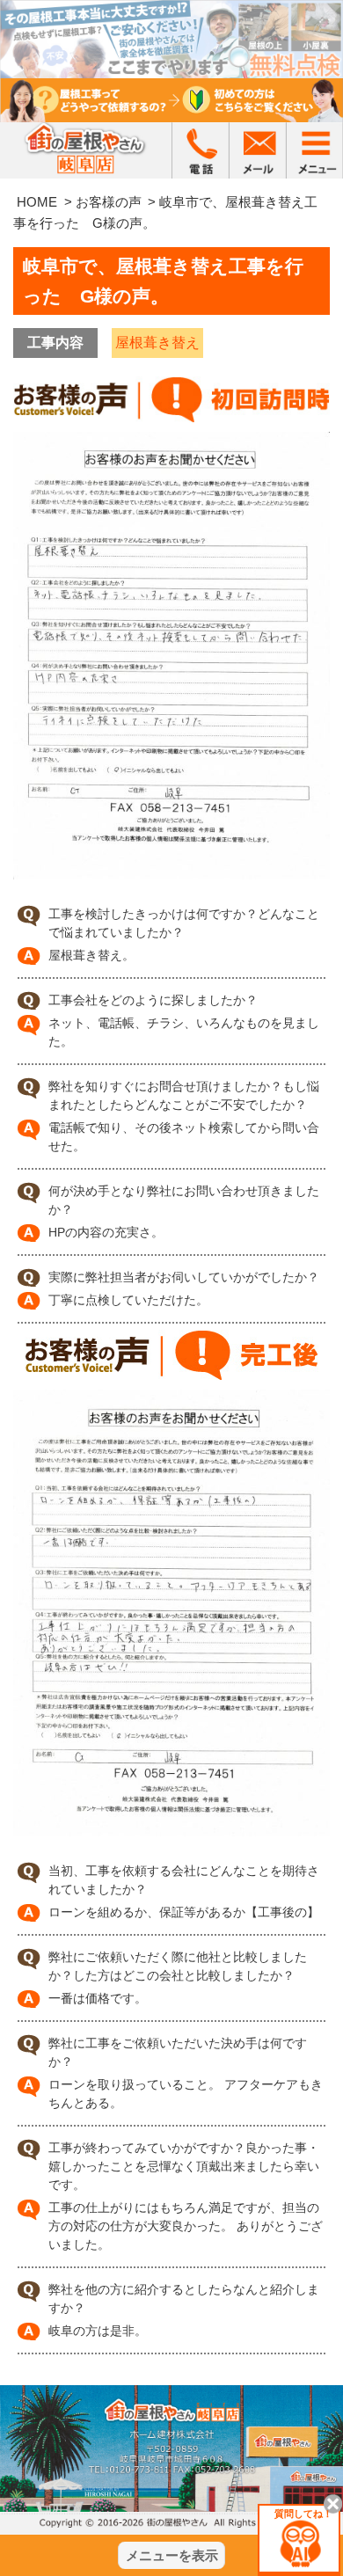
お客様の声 (109, 202)
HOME (37, 202)
